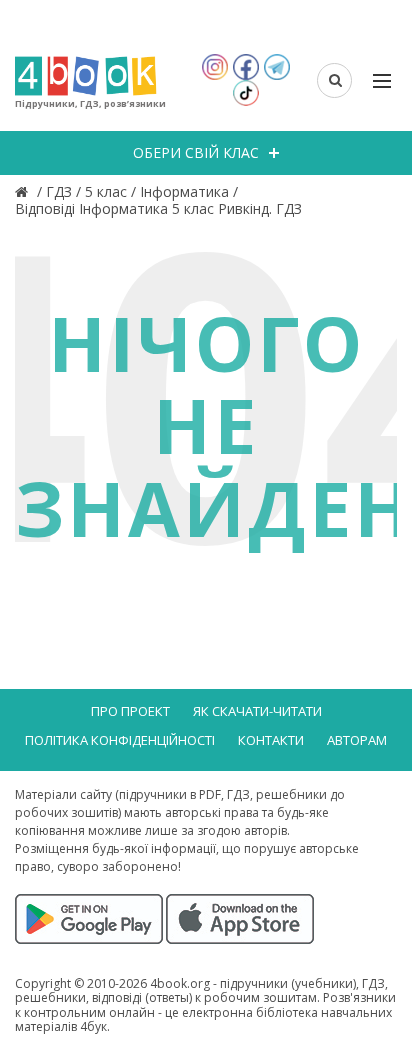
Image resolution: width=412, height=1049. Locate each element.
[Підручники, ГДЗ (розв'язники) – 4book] (24, 191)
